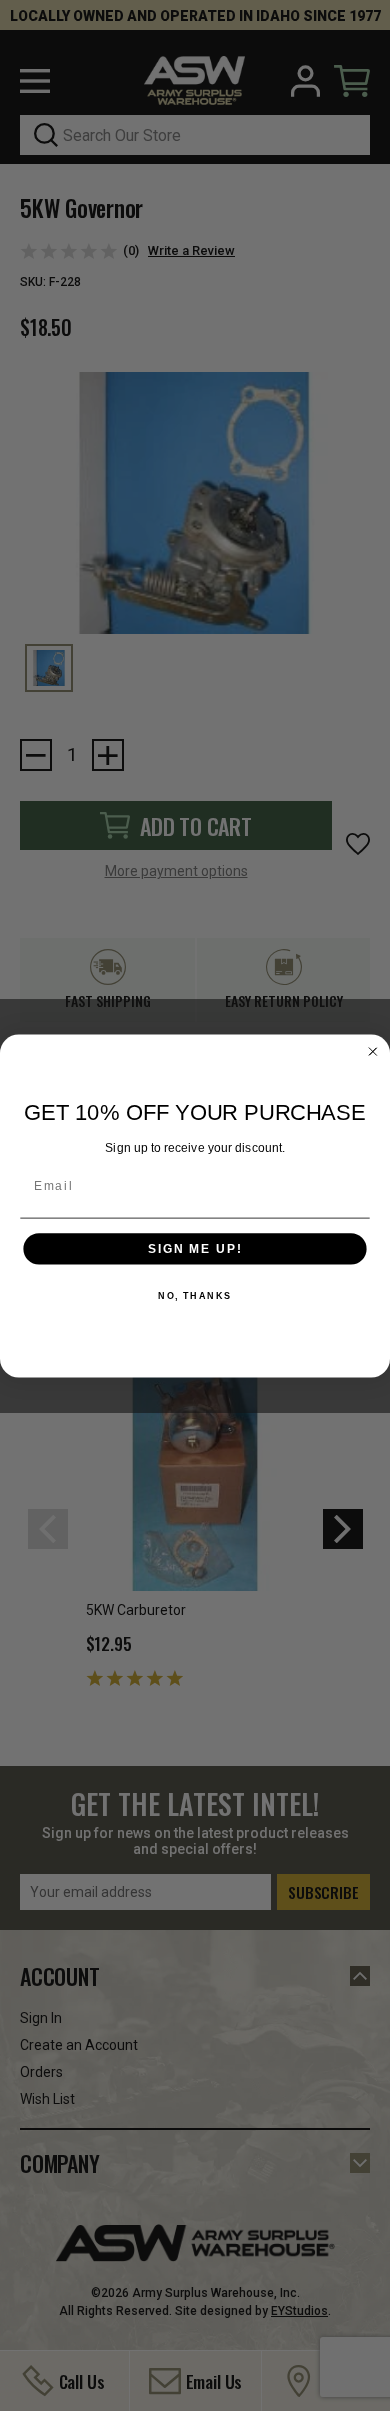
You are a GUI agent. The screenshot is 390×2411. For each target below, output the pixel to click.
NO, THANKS (195, 1295)
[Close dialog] (372, 1051)
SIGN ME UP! (195, 1248)
